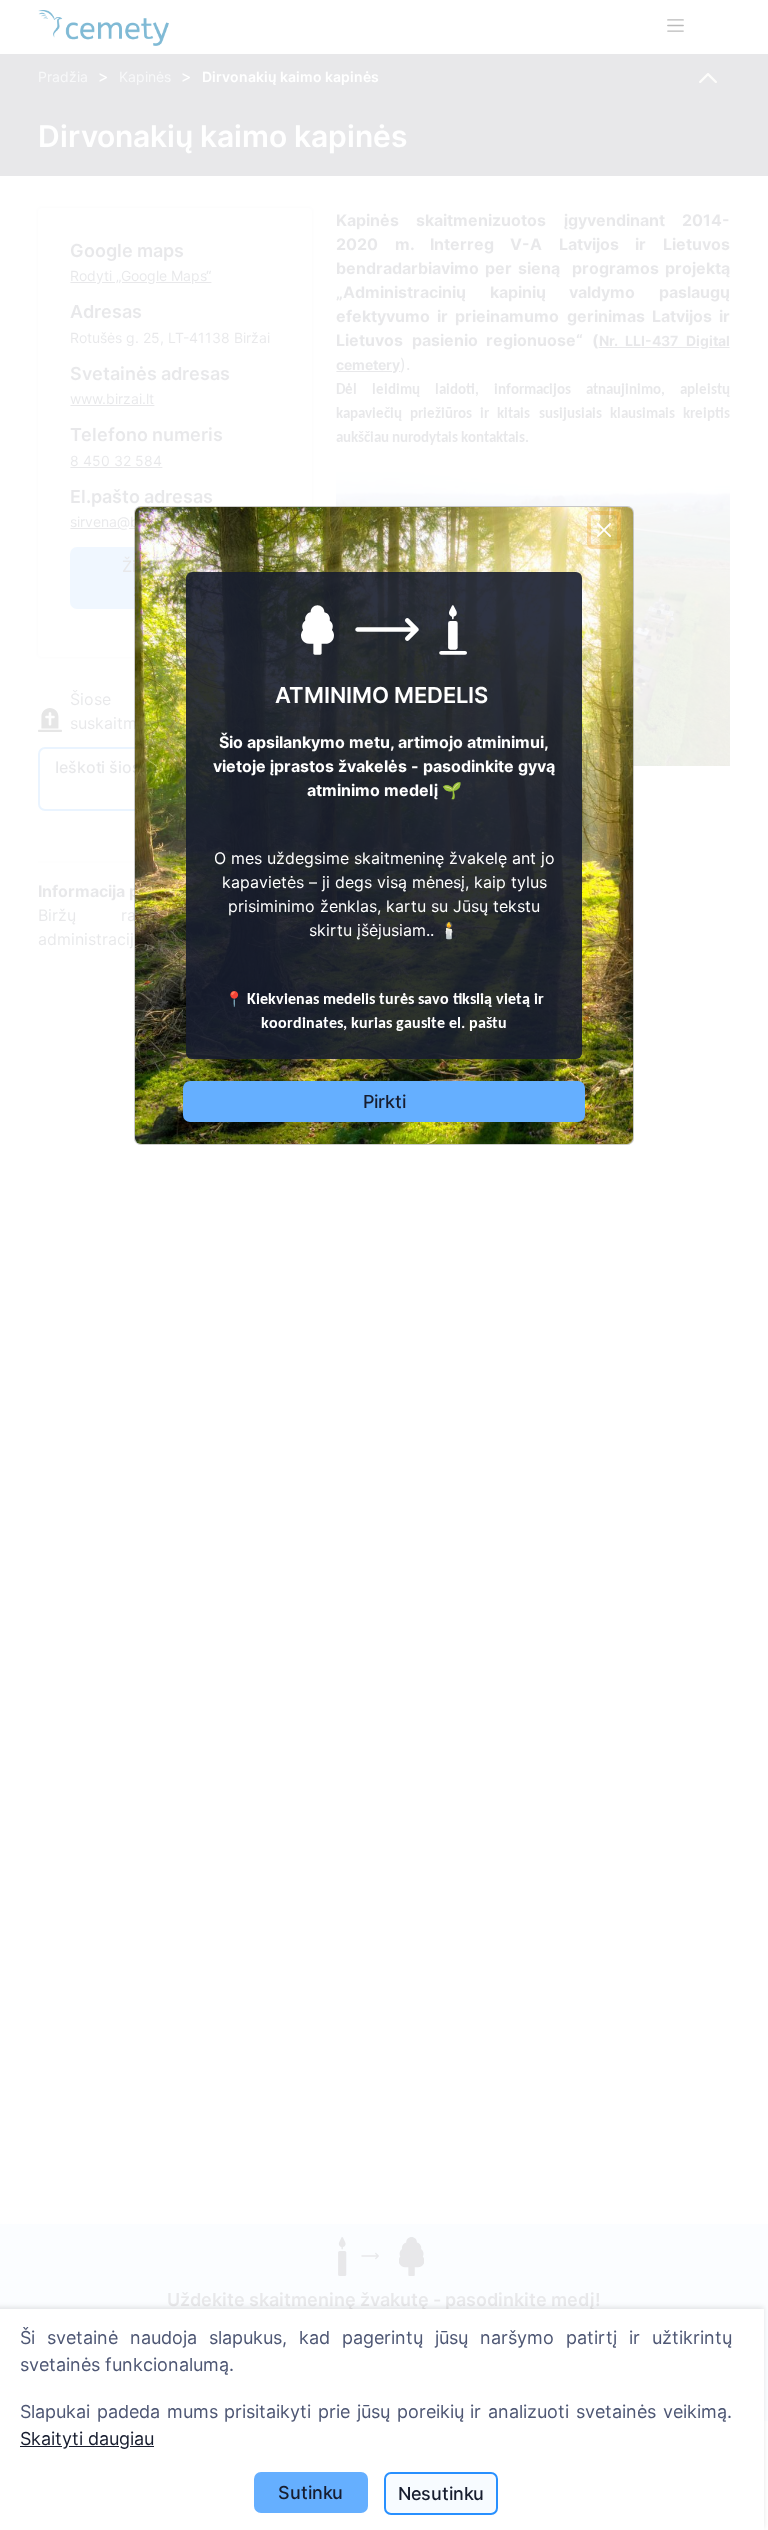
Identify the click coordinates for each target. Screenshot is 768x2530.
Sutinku (310, 2492)
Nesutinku (441, 2493)
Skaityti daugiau (87, 2438)
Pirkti (384, 1101)
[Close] (604, 530)
